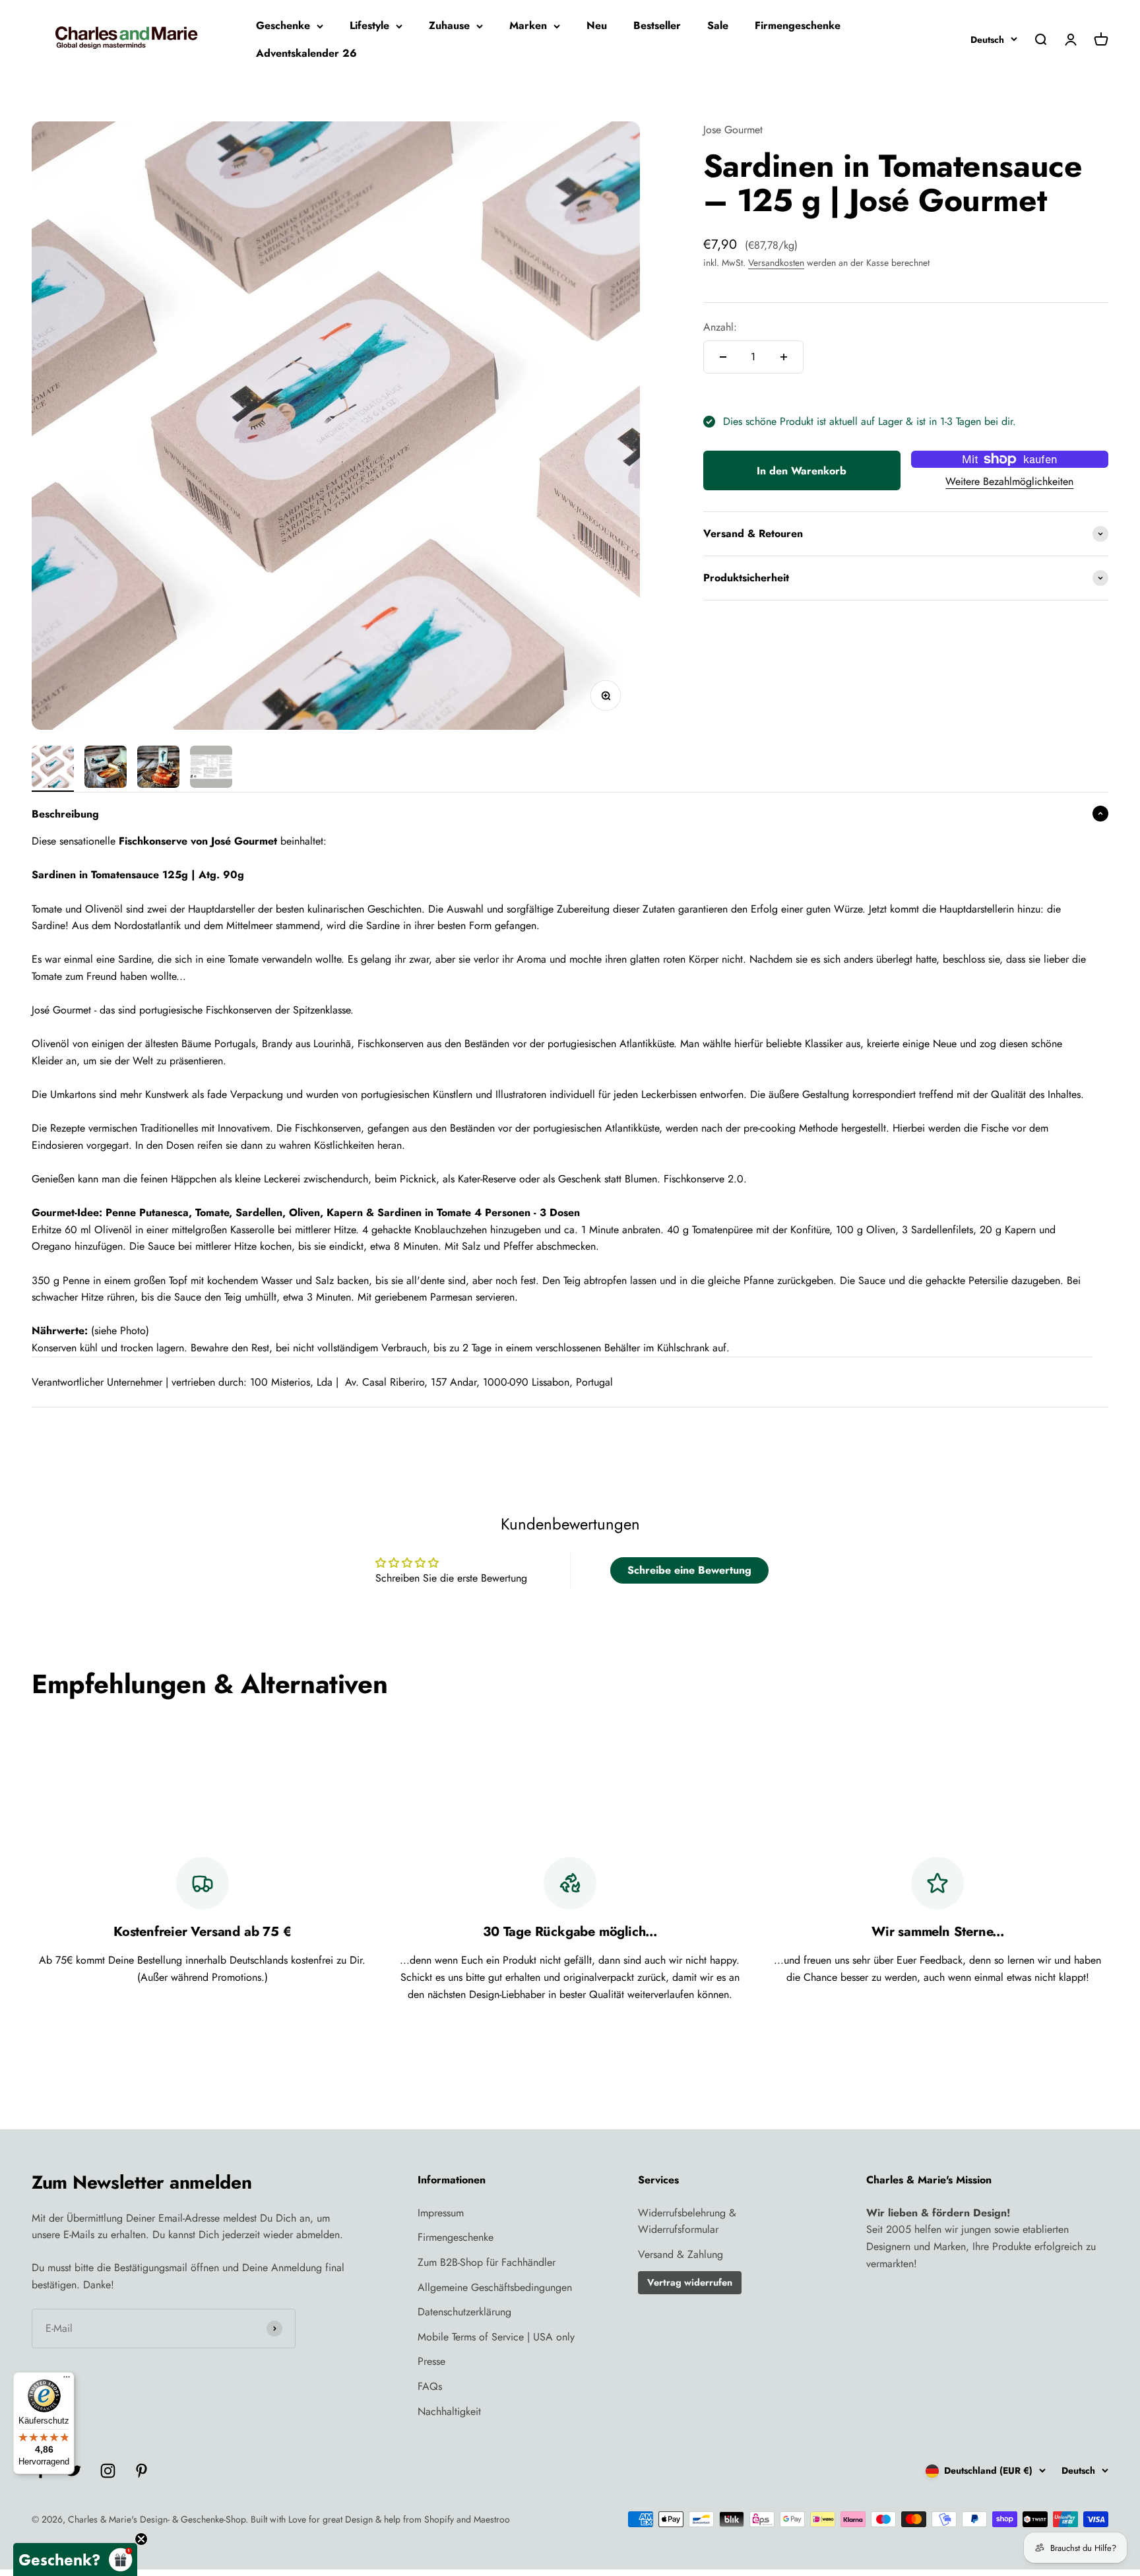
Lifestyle (369, 25)
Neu (597, 25)
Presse (431, 2361)
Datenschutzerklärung (464, 2312)
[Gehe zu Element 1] (53, 769)
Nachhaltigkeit (449, 2411)
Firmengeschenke (798, 25)
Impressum (441, 2213)
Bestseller (657, 25)
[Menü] (67, 2380)
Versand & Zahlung (681, 2254)
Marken (528, 25)
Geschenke (283, 25)
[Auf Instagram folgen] (108, 2471)
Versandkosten (776, 263)
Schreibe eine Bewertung (689, 1570)
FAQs (430, 2386)
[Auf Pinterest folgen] (142, 2471)
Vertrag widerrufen (690, 2282)
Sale (718, 25)
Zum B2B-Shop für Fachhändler (487, 2262)
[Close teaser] (141, 2539)
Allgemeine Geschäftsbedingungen (495, 2287)
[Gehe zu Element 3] (158, 769)
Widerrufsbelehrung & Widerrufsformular (687, 2221)
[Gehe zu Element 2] (106, 769)
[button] (75, 2560)
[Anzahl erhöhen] (784, 357)
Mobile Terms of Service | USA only (496, 2337)
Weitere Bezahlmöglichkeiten (1009, 481)
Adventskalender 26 (306, 53)
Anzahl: (720, 327)
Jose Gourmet (733, 130)
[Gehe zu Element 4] (211, 769)
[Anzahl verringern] (723, 357)
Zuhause (449, 25)
